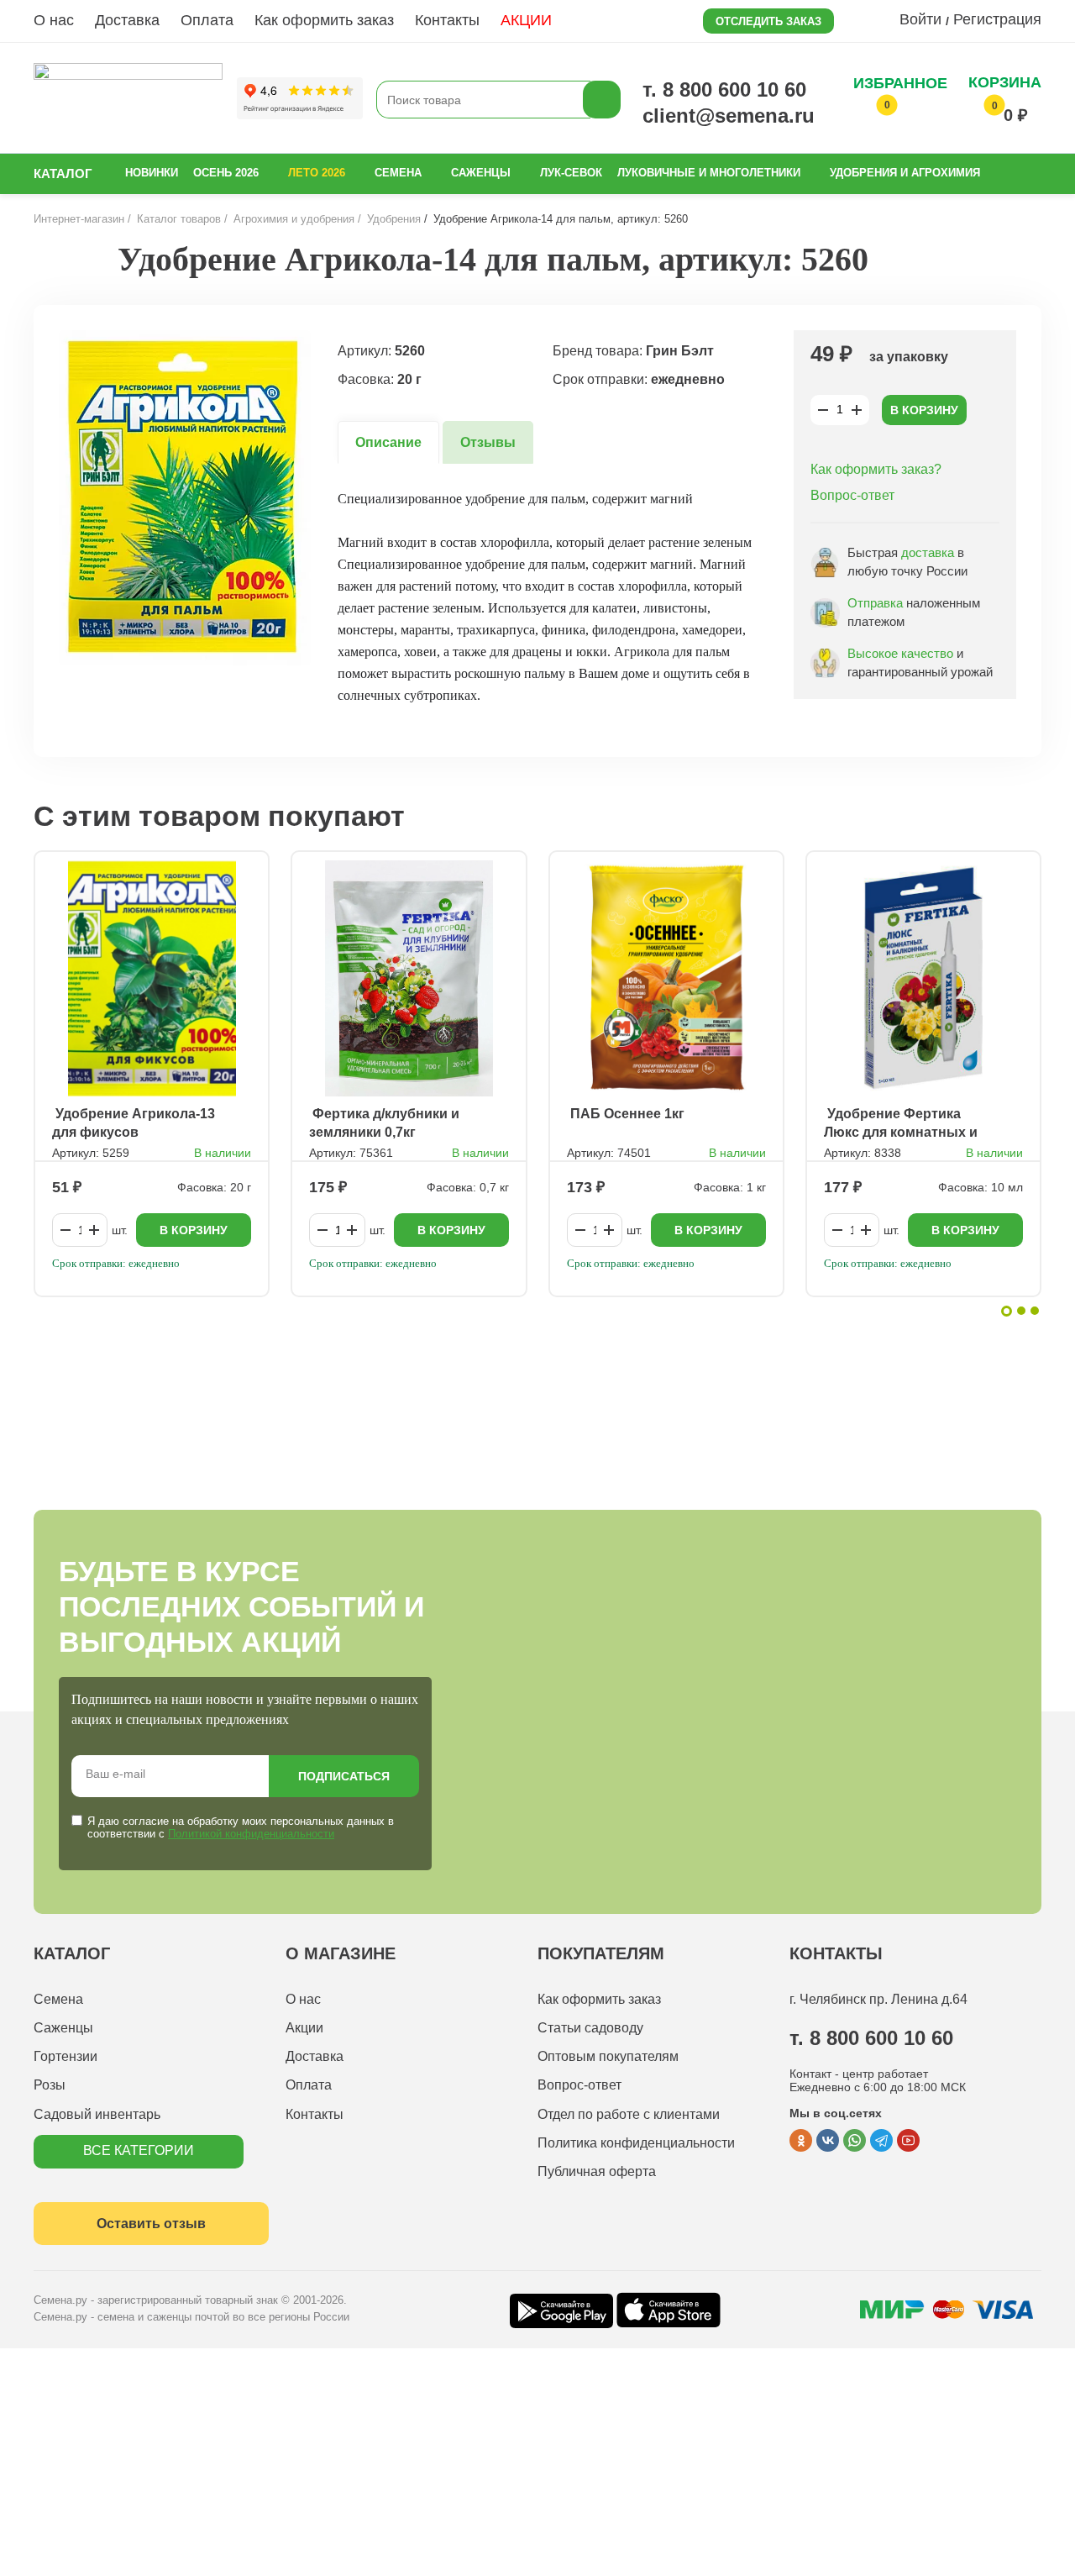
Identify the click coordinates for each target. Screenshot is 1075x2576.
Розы (50, 2085)
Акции (304, 2028)
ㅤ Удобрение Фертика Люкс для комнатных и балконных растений (901, 1124)
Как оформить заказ (324, 20)
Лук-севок (571, 173)
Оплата (207, 20)
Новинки (152, 173)
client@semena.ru (729, 116)
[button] (1007, 1311)
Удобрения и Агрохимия (905, 173)
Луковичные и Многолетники (709, 173)
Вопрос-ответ (852, 495)
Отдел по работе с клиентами (629, 2114)
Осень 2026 (226, 173)
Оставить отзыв (151, 2224)
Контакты (447, 20)
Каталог (63, 173)
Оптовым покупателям (608, 2056)
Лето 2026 (317, 173)
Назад (72, 259)
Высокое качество (900, 653)
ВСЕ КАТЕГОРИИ (139, 2150)
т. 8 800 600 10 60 (724, 89)
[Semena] (128, 100)
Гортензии (66, 2056)
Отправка (875, 603)
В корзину (924, 410)
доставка (928, 552)
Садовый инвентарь (97, 2114)
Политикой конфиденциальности (251, 1834)
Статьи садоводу (590, 2028)
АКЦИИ (526, 20)
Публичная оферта (597, 2171)
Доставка (127, 20)
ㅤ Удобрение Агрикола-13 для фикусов (134, 1123)
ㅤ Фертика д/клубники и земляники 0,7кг (384, 1123)
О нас (54, 20)
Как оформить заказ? (876, 469)
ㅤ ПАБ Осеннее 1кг (626, 1114)
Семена (398, 173)
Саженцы (481, 173)
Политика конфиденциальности (636, 2143)
